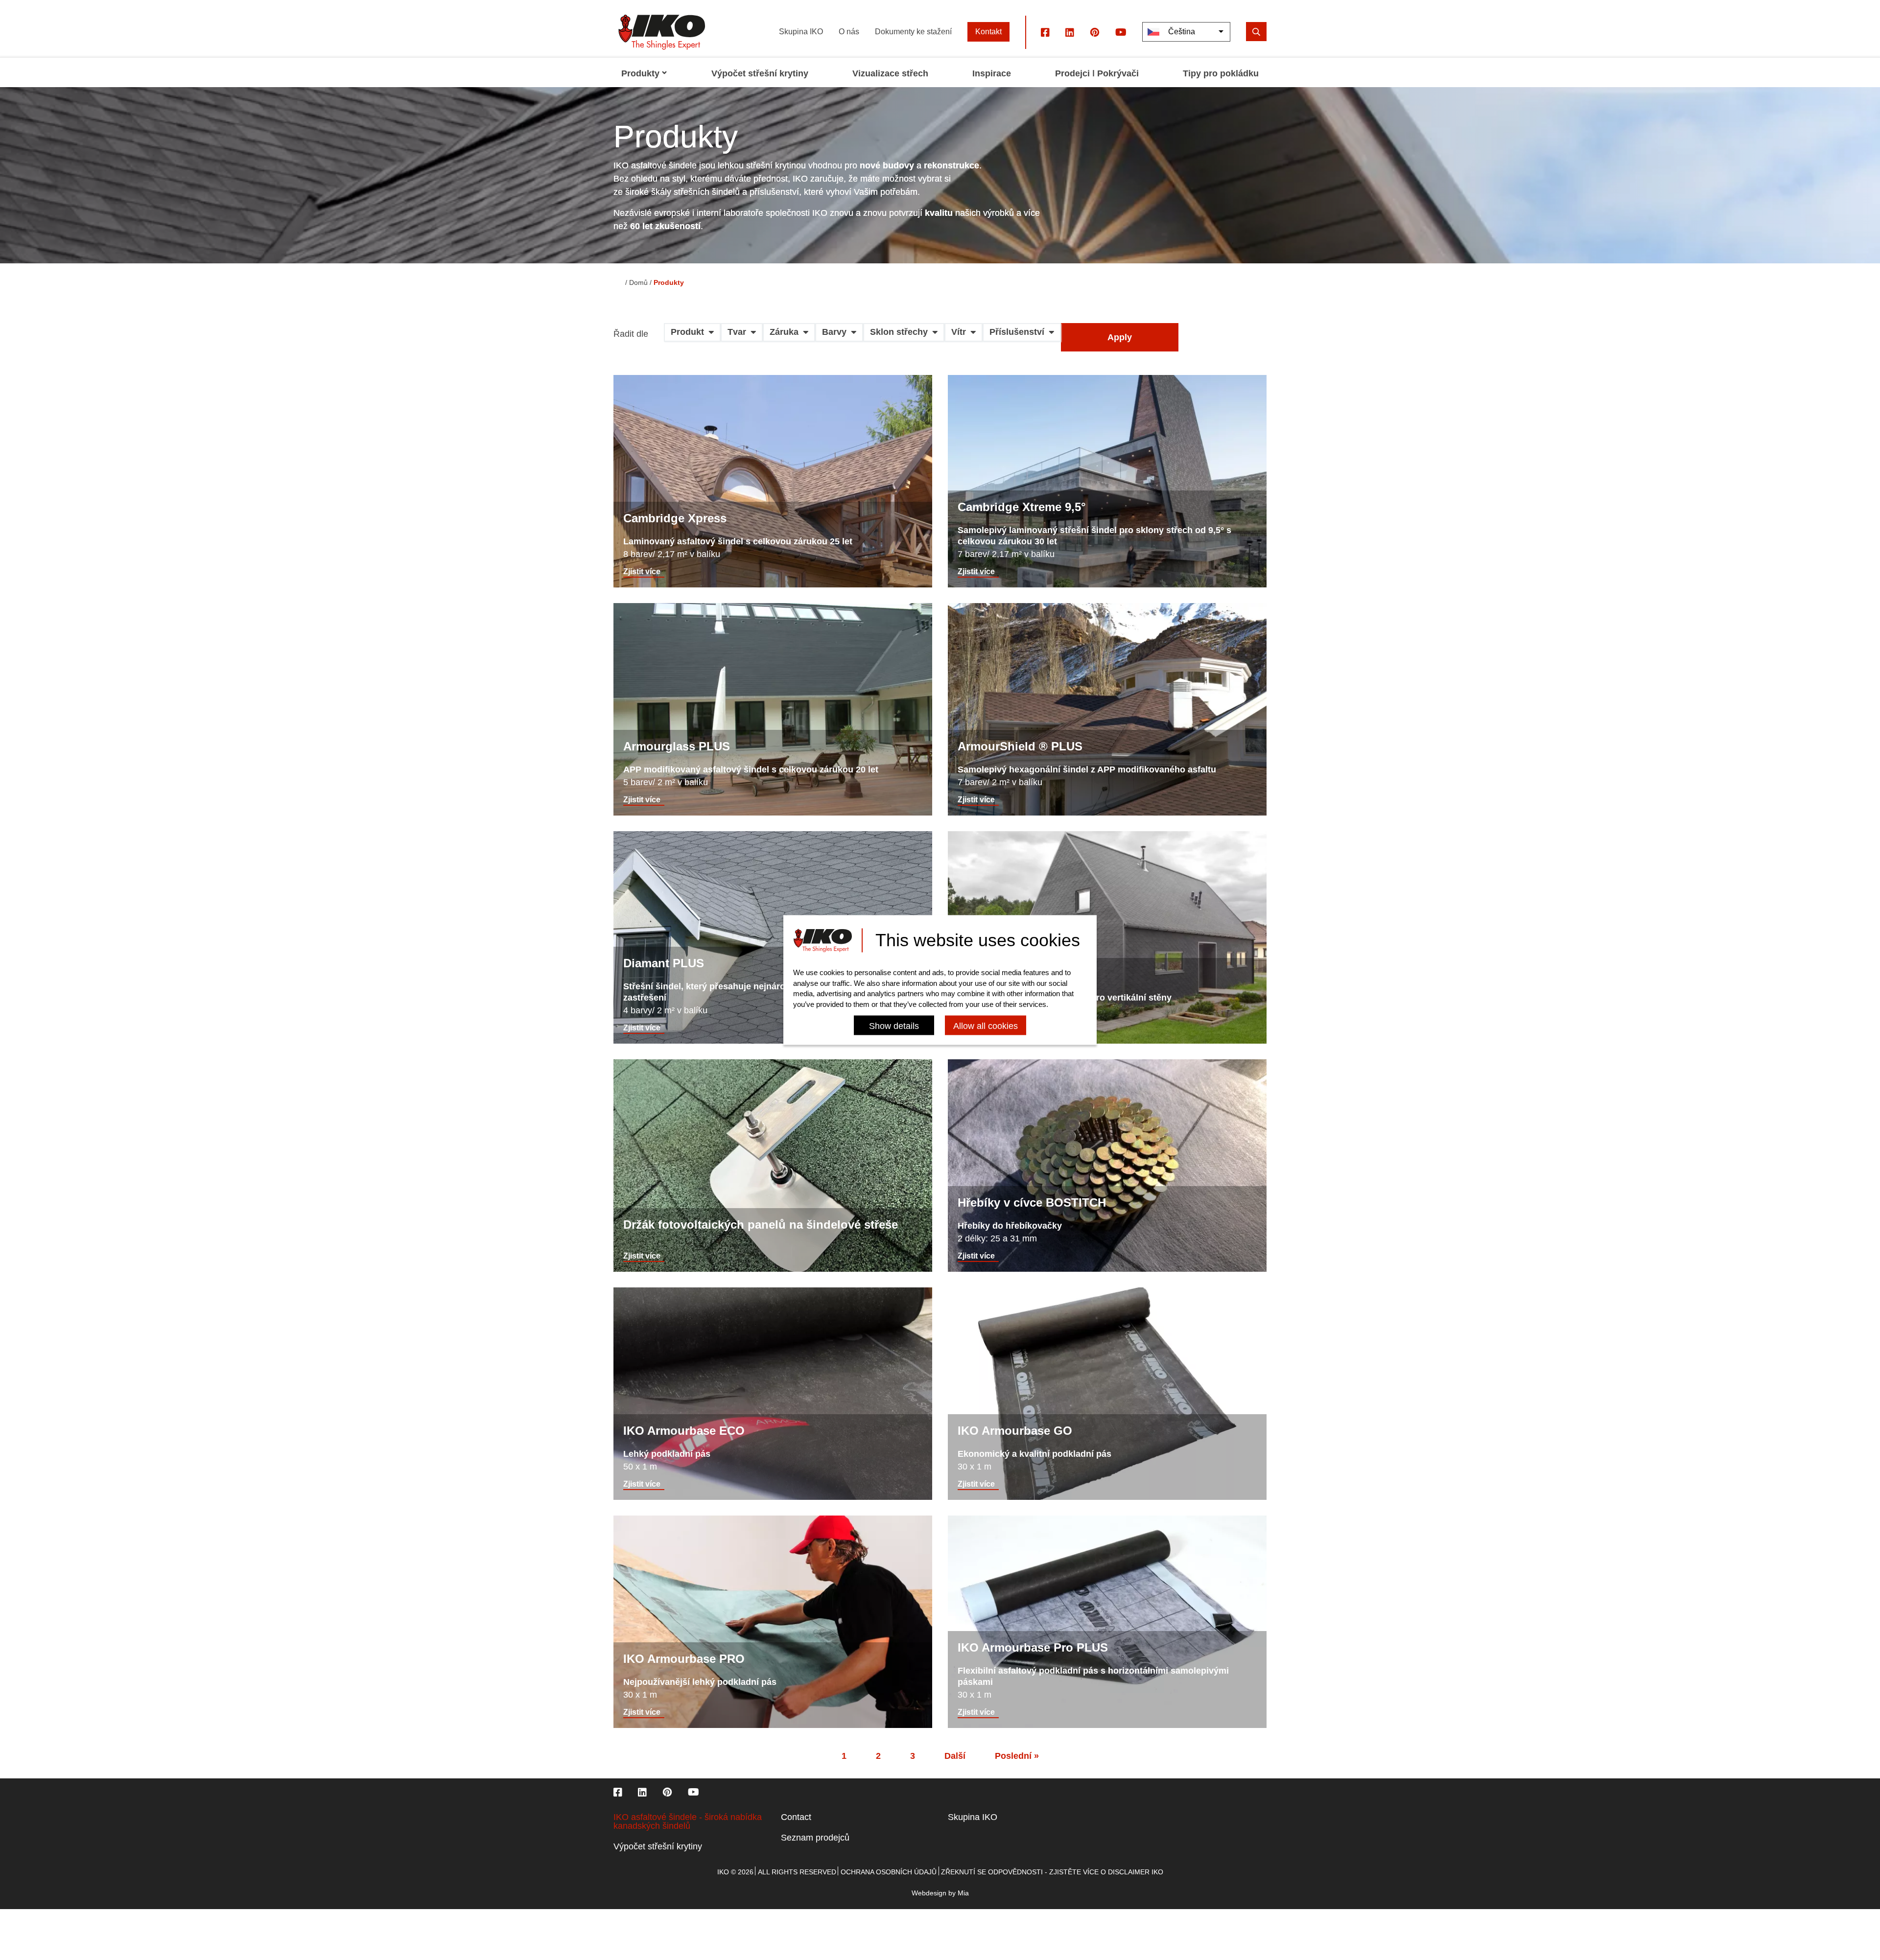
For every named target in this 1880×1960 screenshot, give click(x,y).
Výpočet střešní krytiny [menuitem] (760, 73)
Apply (1120, 337)
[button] (692, 336)
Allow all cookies (986, 1027)
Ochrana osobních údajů (889, 1872)
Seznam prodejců (815, 1838)
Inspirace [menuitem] (992, 73)
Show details (894, 1027)
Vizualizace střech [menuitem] (890, 73)
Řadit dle (631, 334)
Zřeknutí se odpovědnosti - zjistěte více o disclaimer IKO (1052, 1872)
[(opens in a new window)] (1045, 32)
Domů (638, 282)
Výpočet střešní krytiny (658, 1846)
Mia (963, 1893)
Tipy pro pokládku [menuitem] (1221, 73)
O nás (849, 32)
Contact (796, 1817)
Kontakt (988, 32)
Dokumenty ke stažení (913, 32)
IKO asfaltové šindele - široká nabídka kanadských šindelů (688, 1821)
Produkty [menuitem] (640, 73)
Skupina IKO (801, 32)
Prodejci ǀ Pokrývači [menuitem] (1097, 73)
